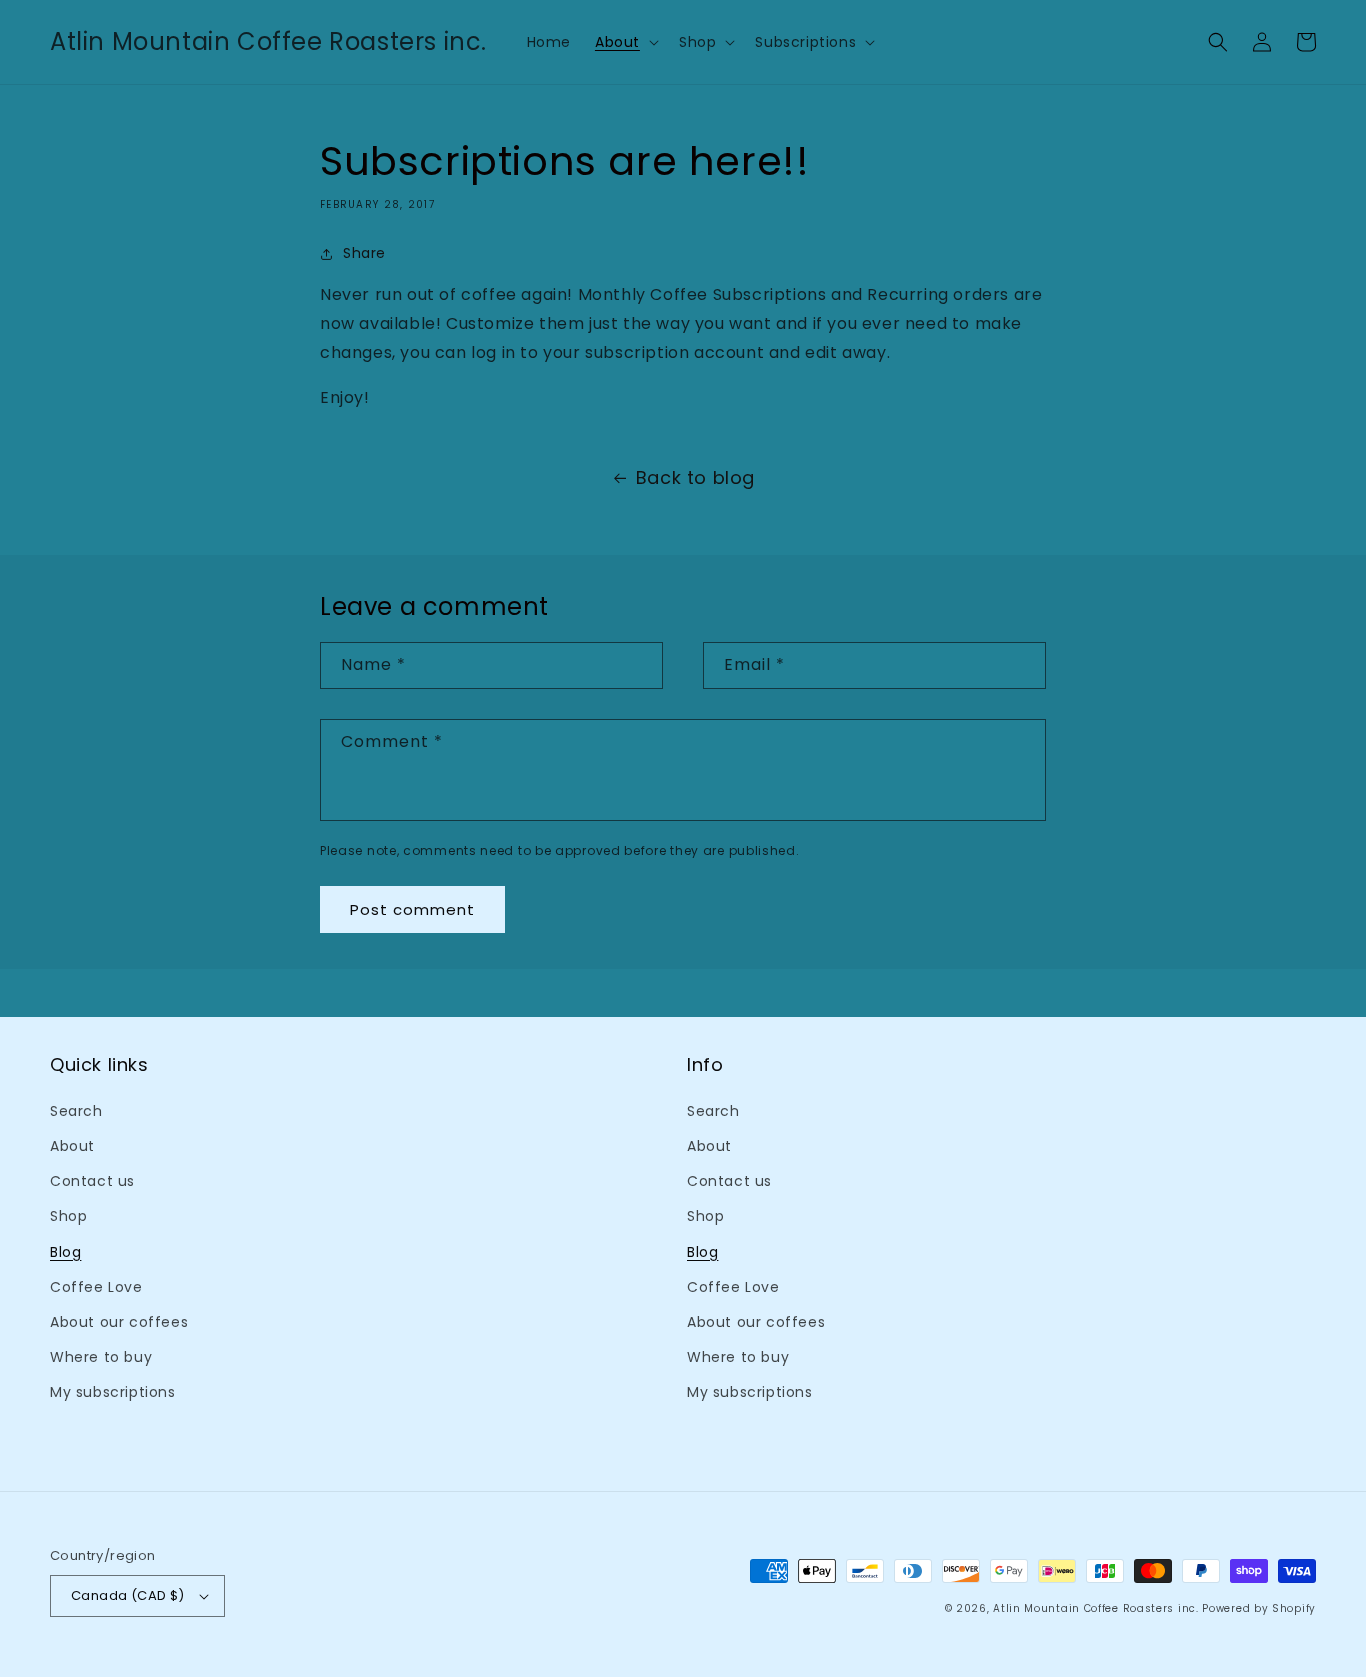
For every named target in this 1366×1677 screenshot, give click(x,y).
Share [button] (364, 253)
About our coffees (119, 1322)
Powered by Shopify (1259, 1608)
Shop (68, 1216)
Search (76, 1111)
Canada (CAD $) (128, 1595)
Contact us (92, 1181)
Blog (65, 1252)
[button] (625, 42)
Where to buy (101, 1357)
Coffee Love (96, 1287)
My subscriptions (113, 1392)
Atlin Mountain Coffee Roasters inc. (1096, 1608)
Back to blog (695, 477)
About (72, 1146)
